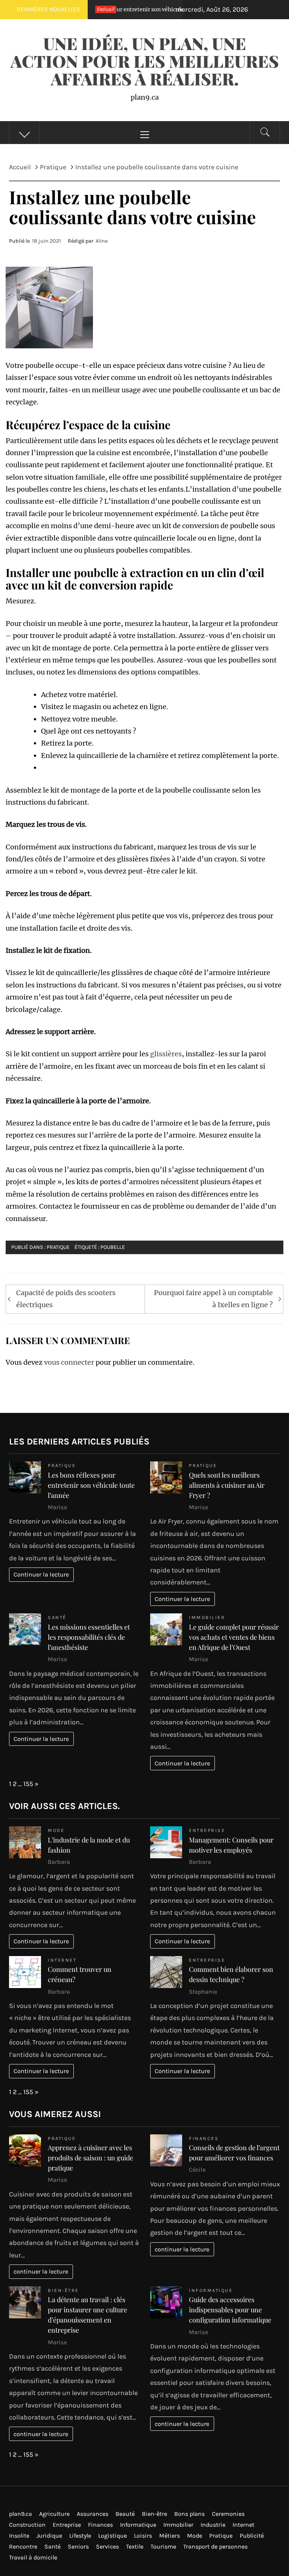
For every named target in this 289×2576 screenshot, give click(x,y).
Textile (135, 2546)
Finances (204, 2138)
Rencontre (23, 2546)
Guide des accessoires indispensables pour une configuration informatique (230, 2310)
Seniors (78, 2546)
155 (28, 1784)
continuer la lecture (41, 2271)
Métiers (170, 2536)
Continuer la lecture (41, 1574)
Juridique (49, 2536)
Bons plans (189, 2514)
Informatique (211, 2290)
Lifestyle (80, 2536)
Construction (27, 2525)
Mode (56, 1830)
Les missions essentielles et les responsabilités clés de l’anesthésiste (89, 1637)
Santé (57, 1617)
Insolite (19, 2536)
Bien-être (63, 2290)
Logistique (113, 2536)
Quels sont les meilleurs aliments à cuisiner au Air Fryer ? (227, 1485)
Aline (102, 241)
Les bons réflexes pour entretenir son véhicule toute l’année (91, 1485)
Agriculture (54, 2514)
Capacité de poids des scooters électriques (66, 1299)
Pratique (58, 1247)
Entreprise (207, 1830)
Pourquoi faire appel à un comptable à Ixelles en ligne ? (213, 1299)
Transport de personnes (215, 2546)
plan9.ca (21, 2514)
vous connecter (69, 1362)
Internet (62, 1960)
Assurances (93, 2514)
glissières (166, 1054)
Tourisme (163, 2546)
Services (107, 2546)
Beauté (125, 2514)
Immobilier (207, 1617)
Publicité (252, 2536)
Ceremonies (228, 2514)
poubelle (113, 1247)
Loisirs (143, 2536)
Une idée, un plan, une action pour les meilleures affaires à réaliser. (145, 61)
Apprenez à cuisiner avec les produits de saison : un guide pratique (91, 2158)
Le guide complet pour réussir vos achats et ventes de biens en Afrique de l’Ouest (234, 1637)
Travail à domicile (33, 2557)
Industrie (213, 2525)
